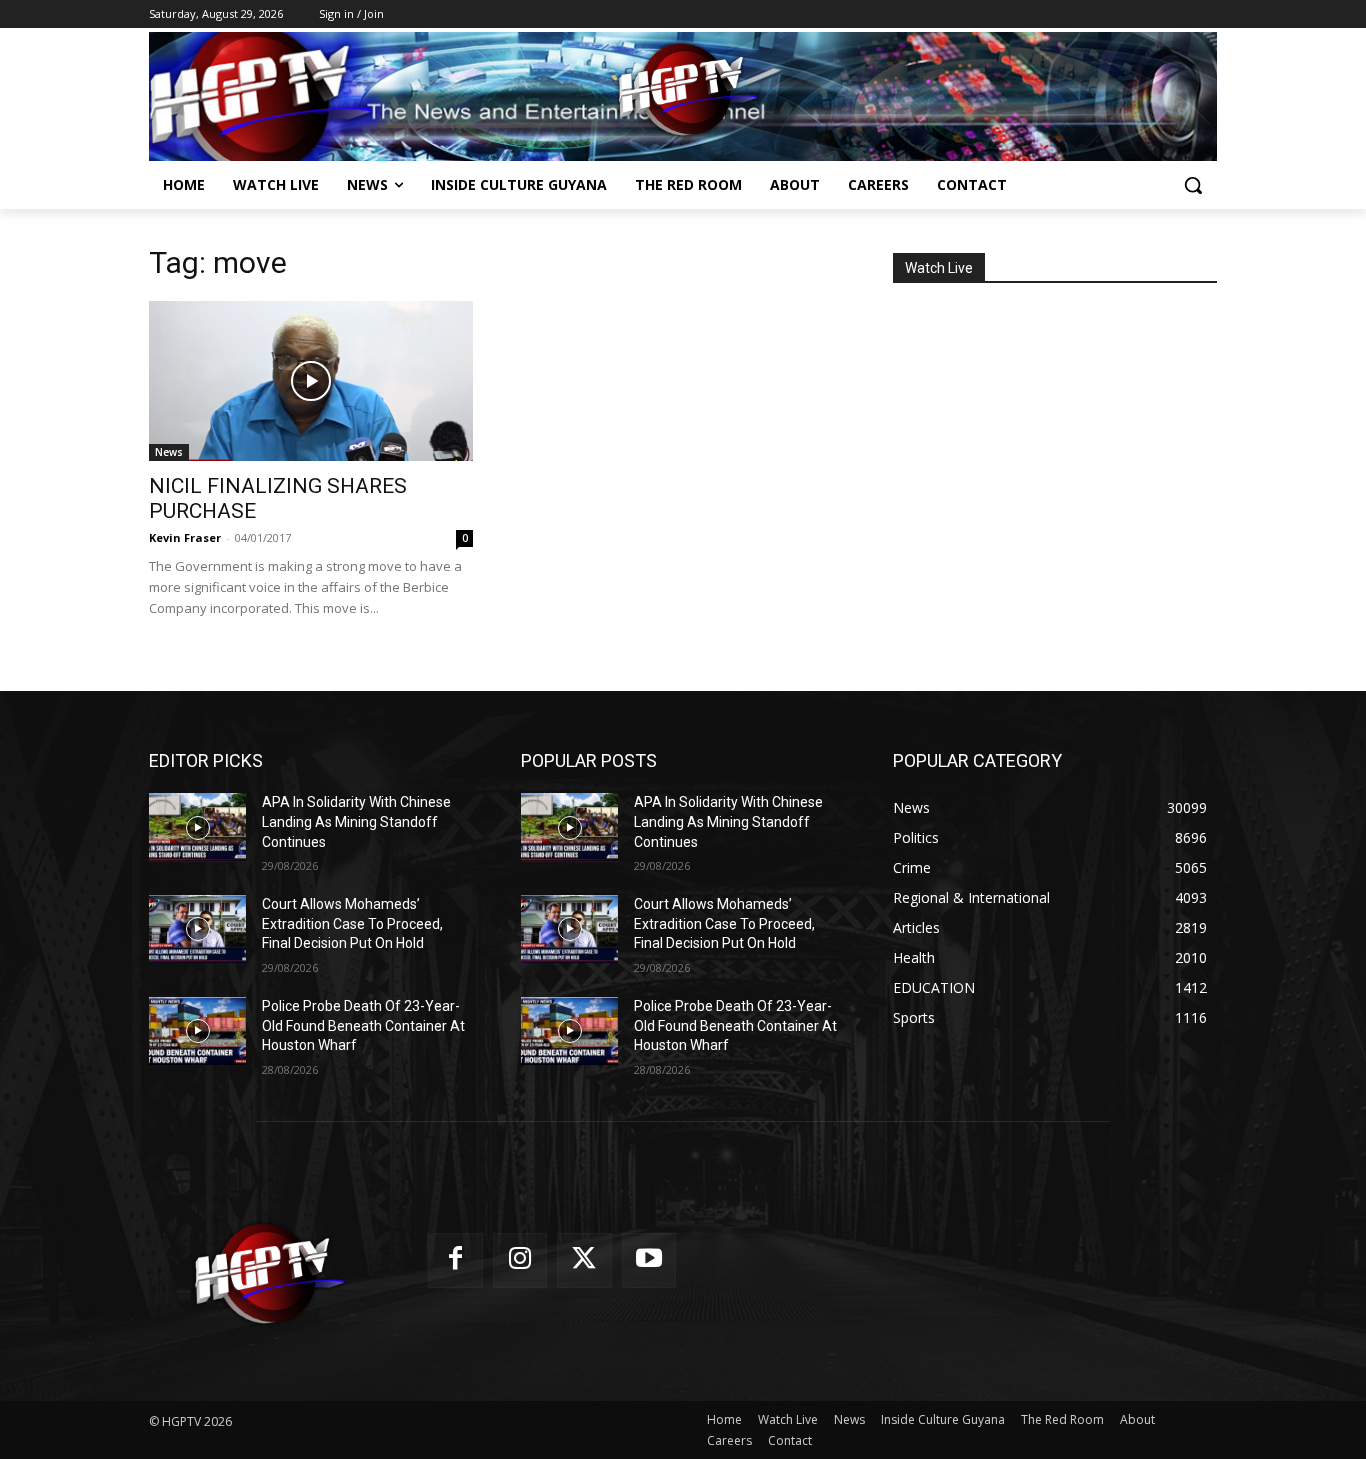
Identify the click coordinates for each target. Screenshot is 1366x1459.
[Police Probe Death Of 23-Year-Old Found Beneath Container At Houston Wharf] (197, 1031)
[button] (1193, 185)
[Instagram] (520, 1260)
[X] (584, 1260)
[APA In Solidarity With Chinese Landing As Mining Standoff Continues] (197, 827)
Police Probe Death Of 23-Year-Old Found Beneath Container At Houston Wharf (363, 1025)
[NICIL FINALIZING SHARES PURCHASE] (311, 381)
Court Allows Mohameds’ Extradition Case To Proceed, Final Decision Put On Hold (352, 923)
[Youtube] (649, 1260)
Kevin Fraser (185, 537)
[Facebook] (455, 1260)
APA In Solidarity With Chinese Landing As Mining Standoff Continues (356, 821)
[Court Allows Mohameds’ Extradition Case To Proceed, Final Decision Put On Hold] (197, 929)
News (169, 452)
